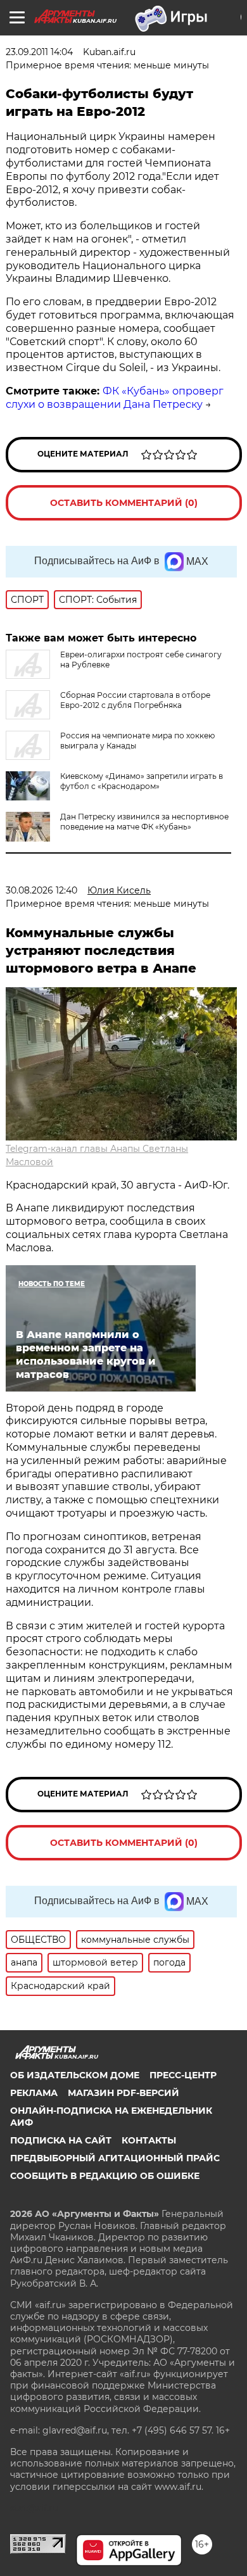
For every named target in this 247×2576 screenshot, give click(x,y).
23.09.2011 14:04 (39, 52)
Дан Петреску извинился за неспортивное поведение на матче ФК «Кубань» (144, 822)
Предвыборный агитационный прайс (115, 2158)
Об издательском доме (75, 2075)
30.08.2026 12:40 (41, 890)
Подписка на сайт (61, 2140)
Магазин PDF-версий (123, 2093)
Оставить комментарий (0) (124, 503)
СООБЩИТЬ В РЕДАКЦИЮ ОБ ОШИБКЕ (105, 2176)
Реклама (34, 2093)
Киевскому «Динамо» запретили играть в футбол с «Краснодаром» (142, 781)
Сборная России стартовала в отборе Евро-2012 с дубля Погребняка (135, 700)
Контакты (149, 2140)
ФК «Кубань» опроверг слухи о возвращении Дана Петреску (115, 398)
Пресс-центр (183, 2075)
